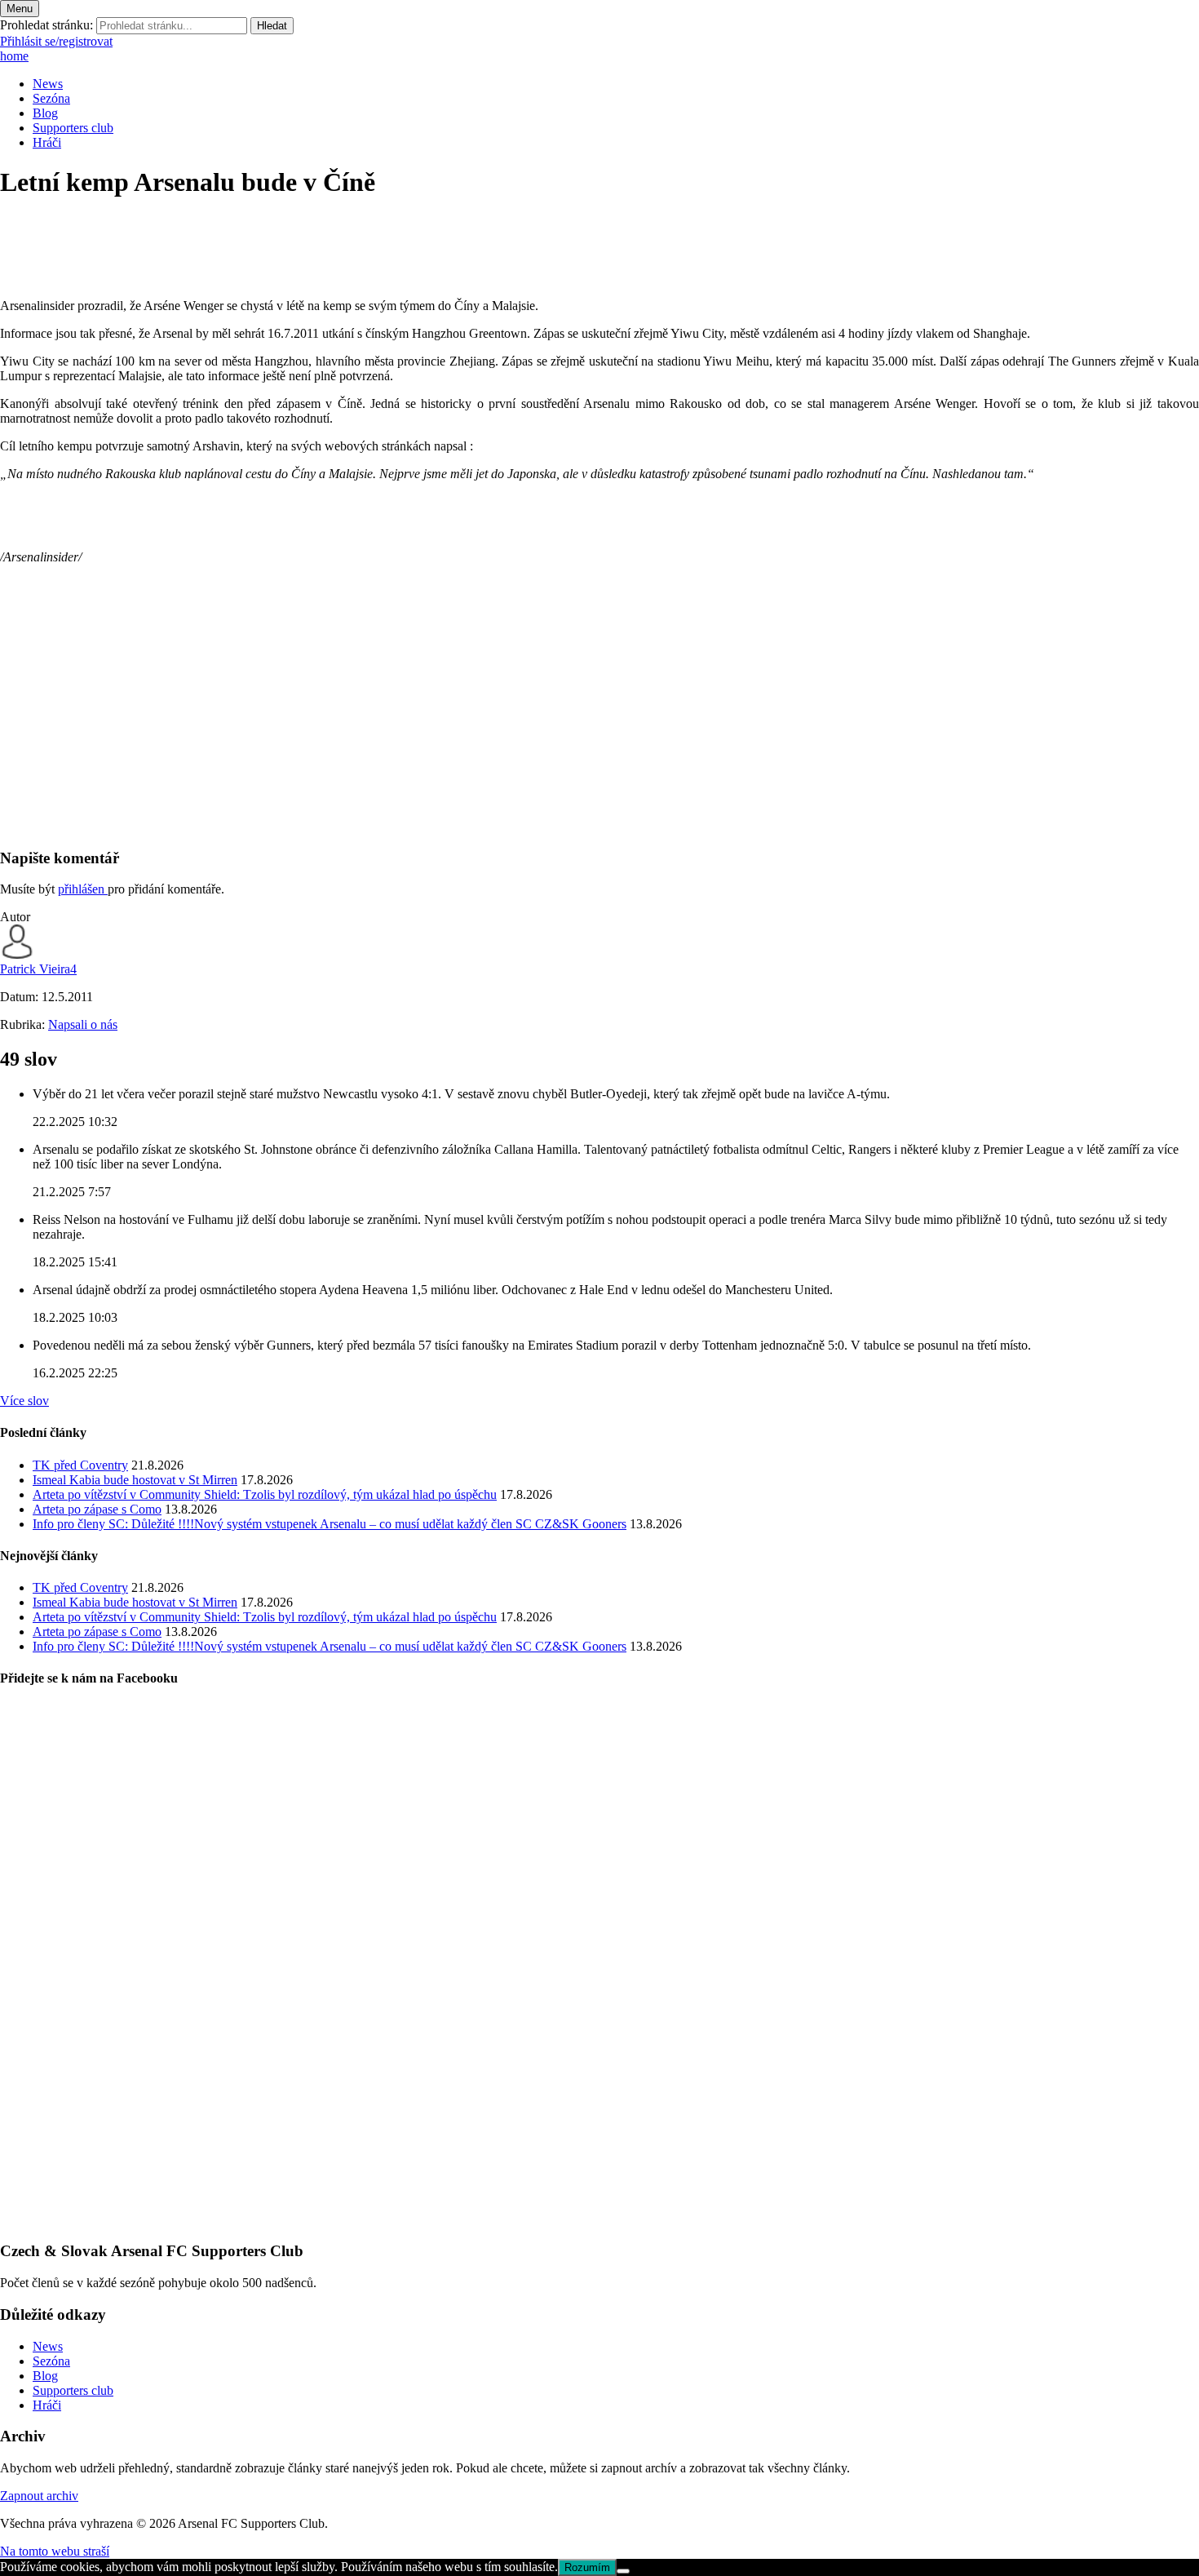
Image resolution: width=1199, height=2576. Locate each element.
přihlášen (83, 889)
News (48, 84)
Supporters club (73, 128)
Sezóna (51, 98)
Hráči (47, 142)
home (14, 56)
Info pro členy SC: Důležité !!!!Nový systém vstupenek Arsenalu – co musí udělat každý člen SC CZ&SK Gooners (330, 1524)
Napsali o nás (83, 1024)
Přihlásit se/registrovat (56, 41)
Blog (45, 113)
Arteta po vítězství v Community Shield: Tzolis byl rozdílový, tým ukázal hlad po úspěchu (265, 1494)
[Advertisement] (489, 720)
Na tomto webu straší (55, 2551)
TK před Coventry (80, 1465)
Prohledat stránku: (46, 25)
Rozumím (587, 2567)
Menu (20, 9)
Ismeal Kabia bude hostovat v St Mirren (135, 1480)
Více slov (24, 1401)
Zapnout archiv (39, 2496)
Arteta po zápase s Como (97, 1509)
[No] (623, 2571)
